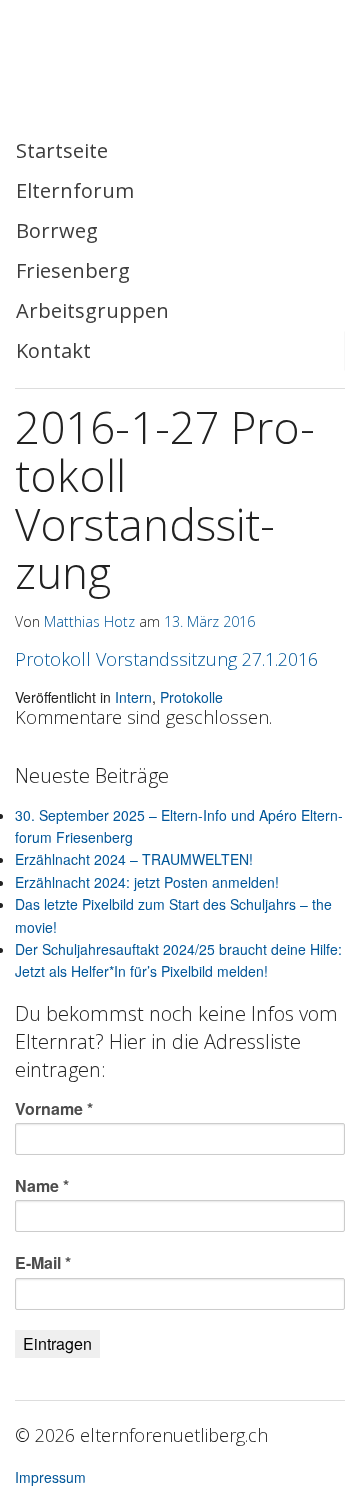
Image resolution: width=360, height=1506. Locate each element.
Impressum (50, 1477)
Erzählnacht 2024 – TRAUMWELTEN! (134, 859)
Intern (133, 697)
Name (42, 1186)
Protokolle (191, 697)
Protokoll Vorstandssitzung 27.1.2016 (166, 659)
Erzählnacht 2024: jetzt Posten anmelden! (147, 882)
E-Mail (43, 1263)
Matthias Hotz (89, 621)
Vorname (54, 1109)
